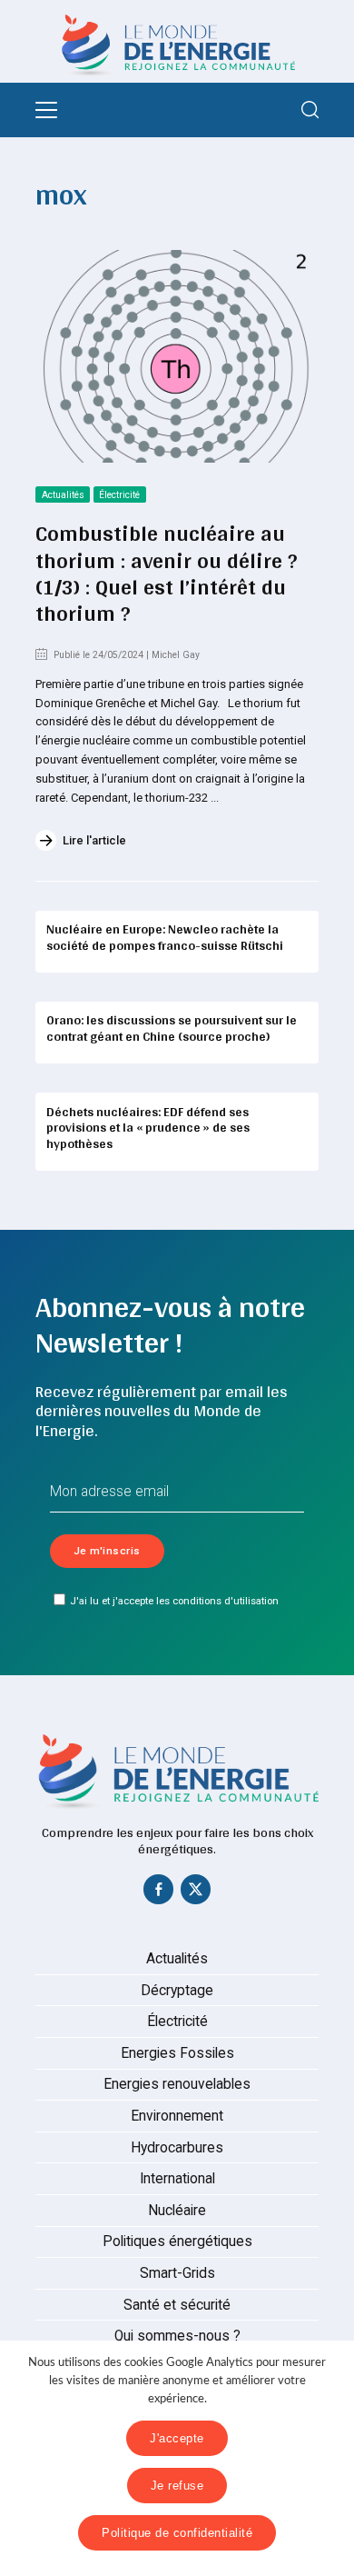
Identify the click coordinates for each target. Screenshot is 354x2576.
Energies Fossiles (177, 2053)
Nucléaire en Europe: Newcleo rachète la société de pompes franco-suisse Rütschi (165, 937)
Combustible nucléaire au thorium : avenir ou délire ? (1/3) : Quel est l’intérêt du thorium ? (167, 573)
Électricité (119, 495)
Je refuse (177, 2486)
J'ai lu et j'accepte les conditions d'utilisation (174, 1601)
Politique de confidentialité (177, 2533)
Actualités (63, 495)
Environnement (177, 2116)
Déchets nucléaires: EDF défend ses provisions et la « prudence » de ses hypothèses (148, 1128)
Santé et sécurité (177, 2305)
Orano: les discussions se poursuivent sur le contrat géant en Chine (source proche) (172, 1028)
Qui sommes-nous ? (177, 2336)
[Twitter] (196, 1893)
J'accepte (177, 2438)
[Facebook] (159, 1893)
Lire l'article (94, 840)
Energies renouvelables (177, 2084)
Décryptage (177, 1991)
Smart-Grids (177, 2273)
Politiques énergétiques (177, 2242)
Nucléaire (177, 2211)
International (177, 2179)
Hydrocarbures (177, 2148)
